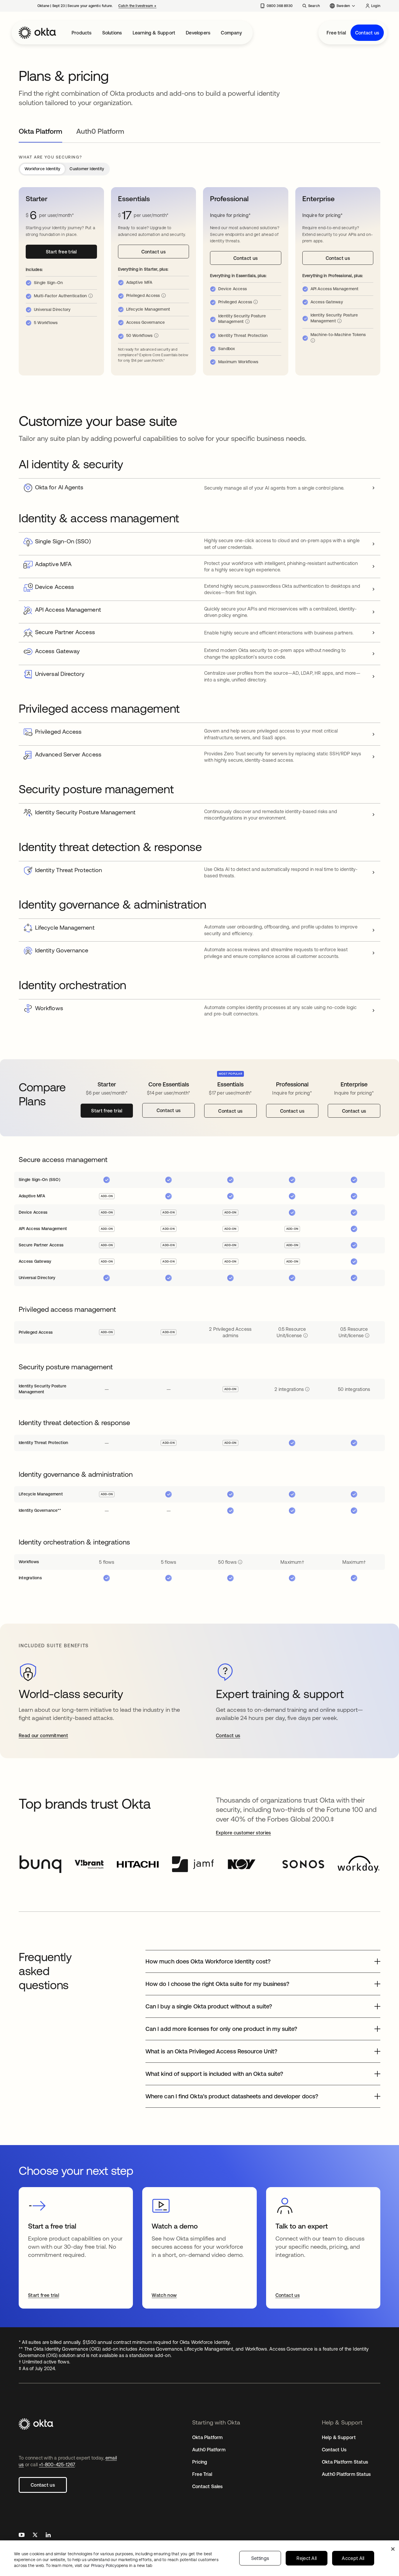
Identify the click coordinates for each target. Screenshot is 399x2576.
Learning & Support (154, 33)
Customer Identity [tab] (87, 169)
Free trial (336, 33)
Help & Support (339, 2437)
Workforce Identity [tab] (42, 169)
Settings (260, 2558)
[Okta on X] (35, 2536)
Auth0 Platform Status (346, 2474)
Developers (198, 33)
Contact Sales (208, 2486)
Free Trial (202, 2474)
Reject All (307, 2558)
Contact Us (334, 2450)
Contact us (367, 33)
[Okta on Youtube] (22, 2536)
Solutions (112, 33)
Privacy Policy (122, 2565)
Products (82, 33)
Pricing (200, 2462)
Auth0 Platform (209, 2450)
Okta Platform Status (345, 2462)
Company (231, 33)
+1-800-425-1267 (57, 2464)
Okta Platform (208, 2437)
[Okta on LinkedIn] (48, 2536)
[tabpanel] (199, 1257)
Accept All (353, 2558)
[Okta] (37, 33)
